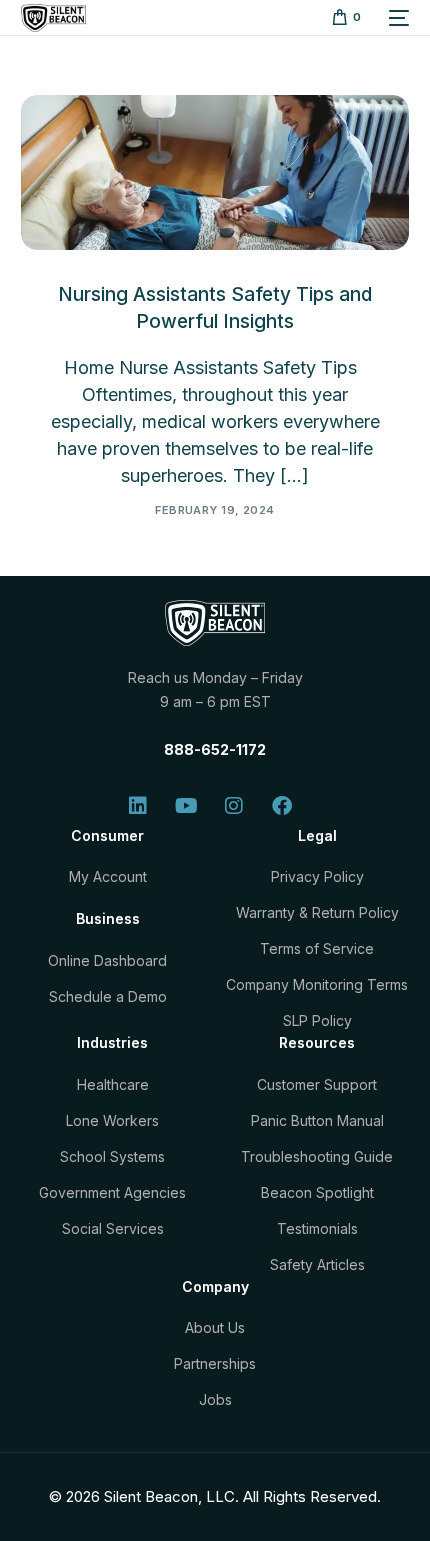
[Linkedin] (138, 806)
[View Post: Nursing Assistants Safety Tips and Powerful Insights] (215, 172)
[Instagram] (234, 806)
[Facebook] (282, 806)
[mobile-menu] (395, 18)
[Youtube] (186, 806)
